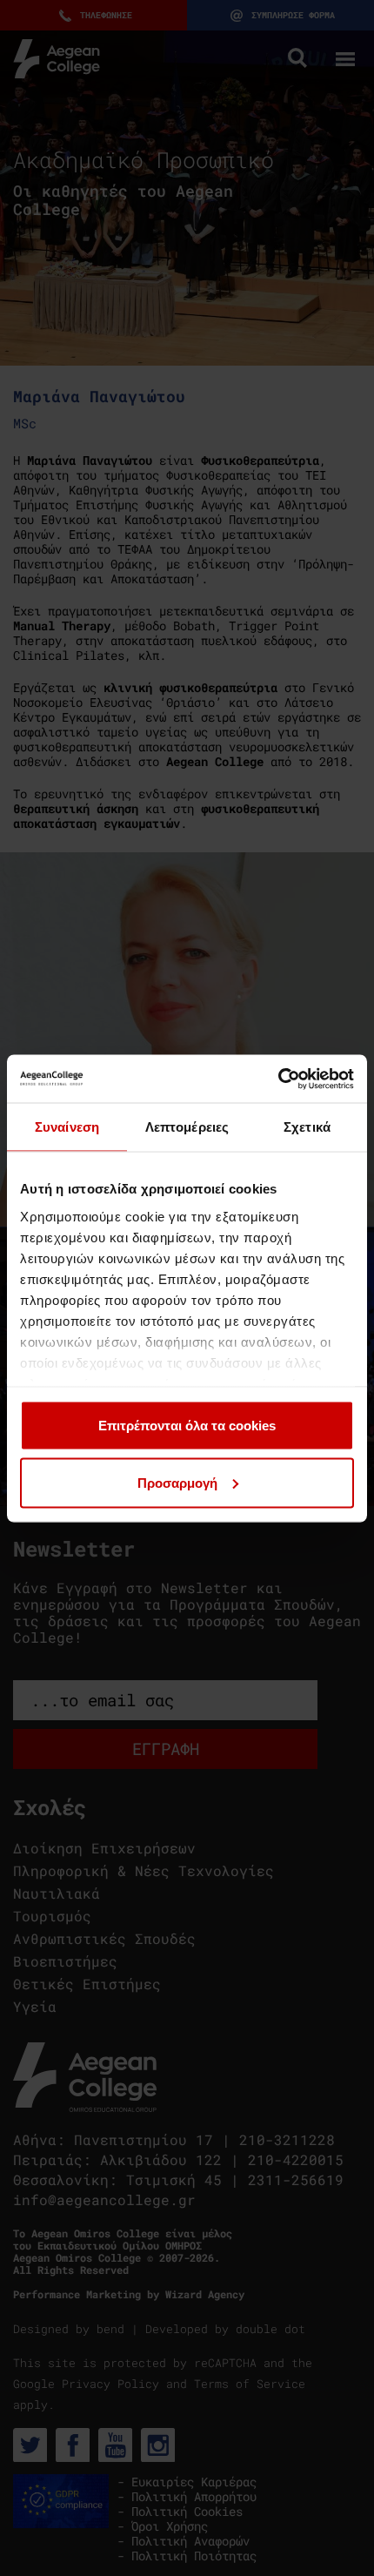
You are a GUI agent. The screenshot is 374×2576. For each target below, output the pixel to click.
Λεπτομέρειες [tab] (187, 1127)
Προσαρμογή (177, 1482)
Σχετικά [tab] (307, 1127)
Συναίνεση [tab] (67, 1127)
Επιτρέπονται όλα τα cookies (187, 1426)
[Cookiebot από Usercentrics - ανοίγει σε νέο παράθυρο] (278, 1079)
